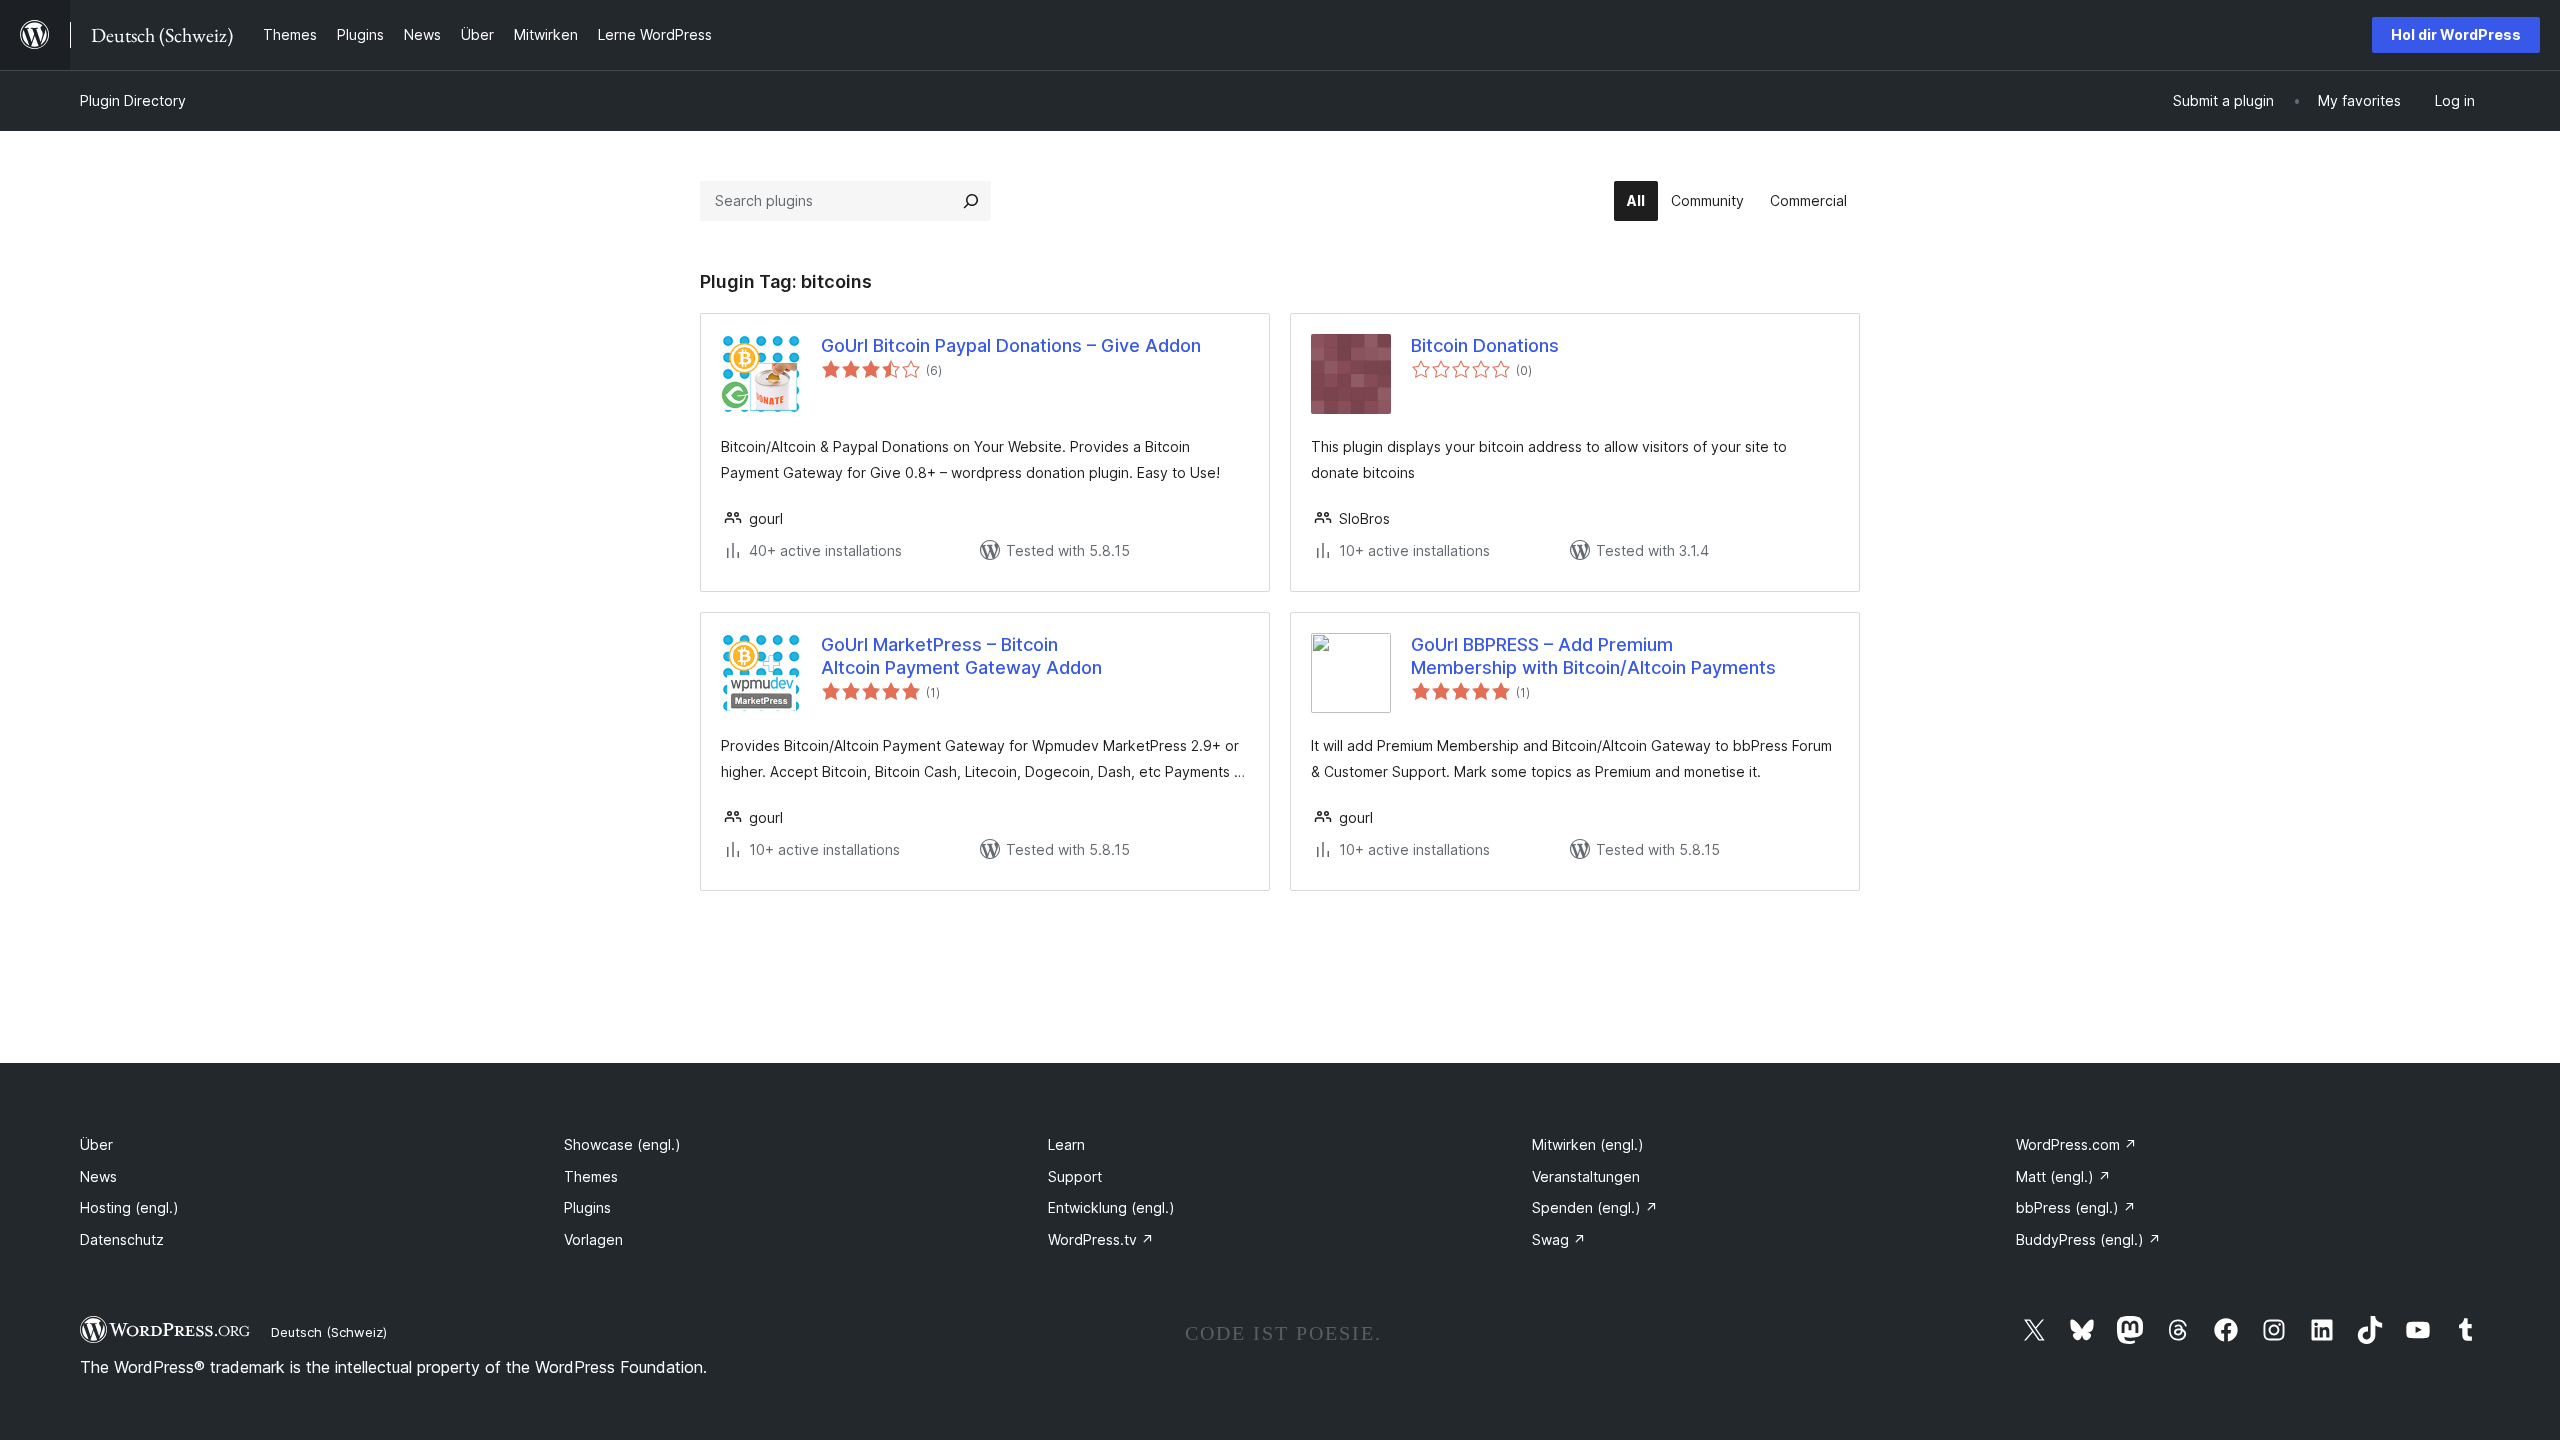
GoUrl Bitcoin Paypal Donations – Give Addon (1011, 345)
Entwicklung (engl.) (1111, 1207)
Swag (1559, 1239)
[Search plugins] (971, 201)
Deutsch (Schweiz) (329, 1332)
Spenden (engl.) (1595, 1207)
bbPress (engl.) (2076, 1207)
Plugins (587, 1207)
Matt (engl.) (2063, 1176)
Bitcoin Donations (1485, 345)
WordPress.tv (1101, 1239)
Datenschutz (122, 1239)
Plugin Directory (133, 100)
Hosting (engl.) (129, 1207)
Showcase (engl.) (622, 1144)
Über (96, 1144)
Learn (1066, 1144)
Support (1075, 1176)
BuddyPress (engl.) (2088, 1239)
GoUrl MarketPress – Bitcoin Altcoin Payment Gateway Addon (961, 656)
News (98, 1176)
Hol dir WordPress (2456, 34)
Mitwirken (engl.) (1588, 1144)
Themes (591, 1176)
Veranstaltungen (1586, 1176)
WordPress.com (2076, 1144)
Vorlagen (593, 1239)
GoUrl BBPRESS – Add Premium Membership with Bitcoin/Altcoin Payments (1593, 656)
